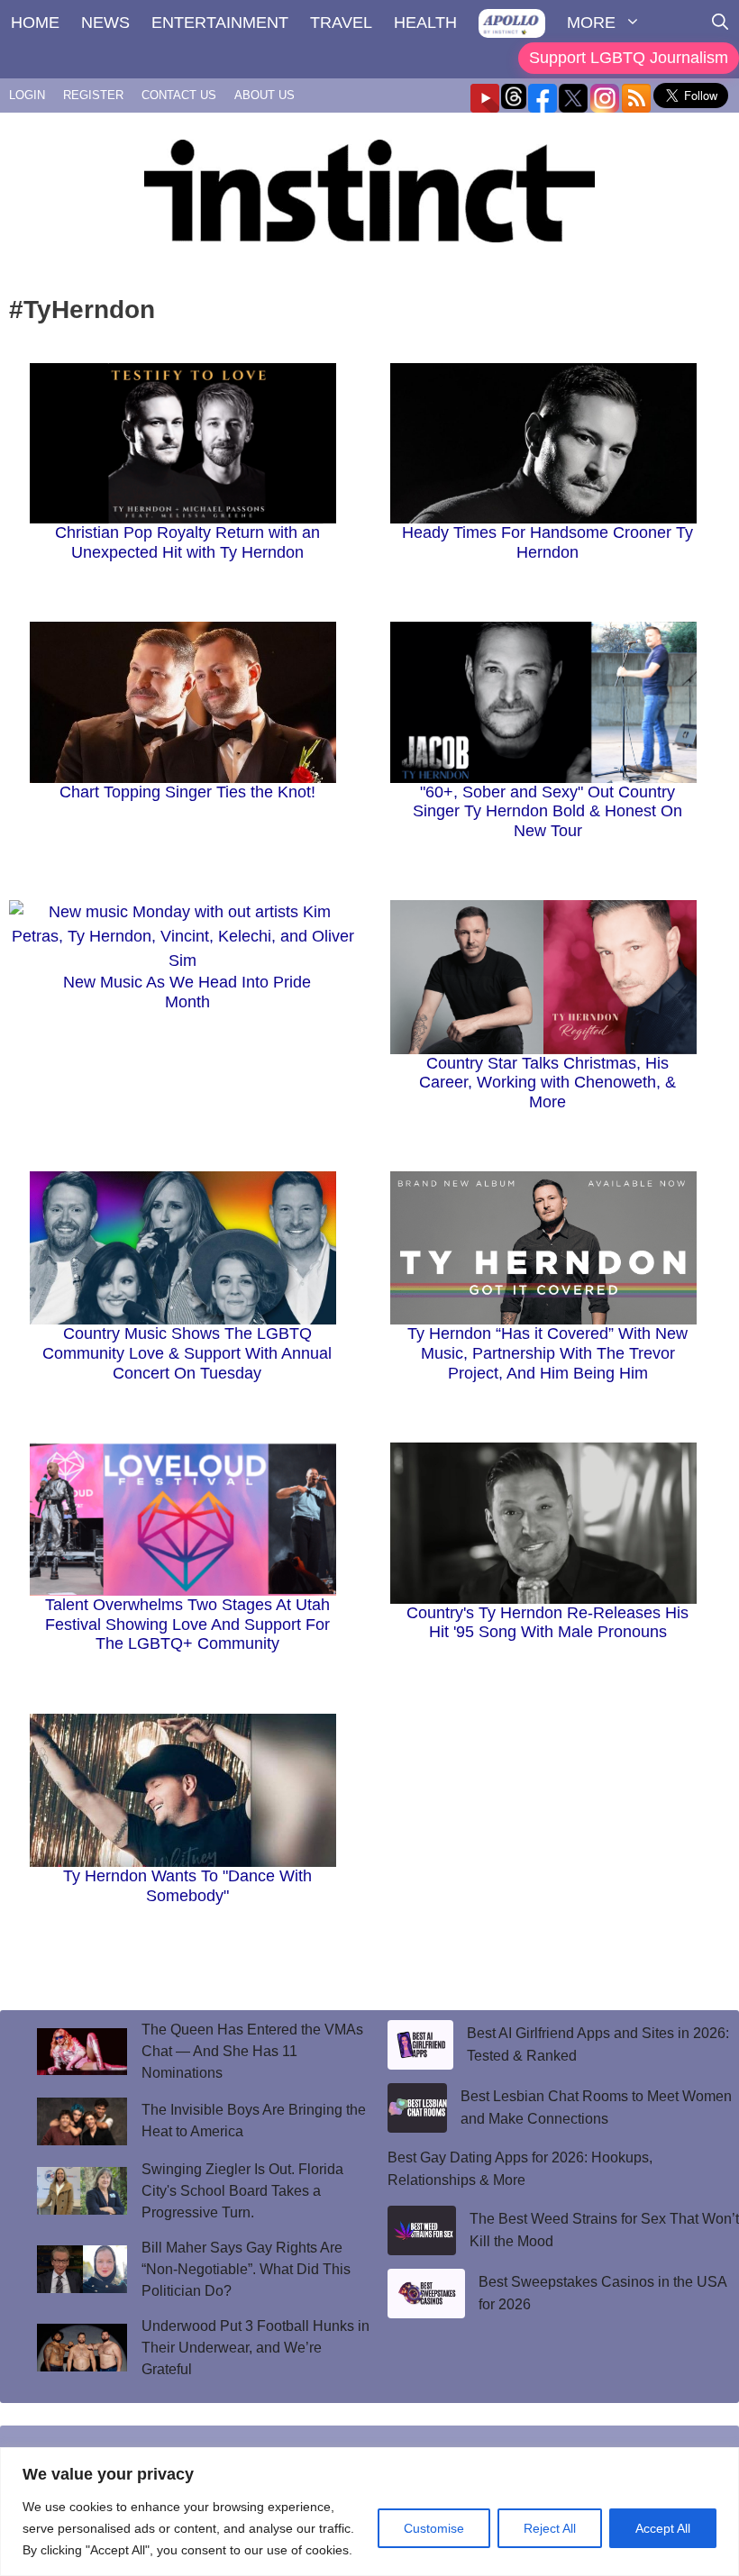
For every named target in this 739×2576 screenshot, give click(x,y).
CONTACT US (179, 95)
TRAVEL (341, 23)
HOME (35, 23)
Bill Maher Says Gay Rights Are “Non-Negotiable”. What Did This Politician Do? (246, 2269)
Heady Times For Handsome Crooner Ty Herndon (547, 542)
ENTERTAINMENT (220, 23)
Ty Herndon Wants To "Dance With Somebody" (187, 1886)
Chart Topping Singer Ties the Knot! (187, 792)
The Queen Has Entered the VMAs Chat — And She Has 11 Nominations (252, 2051)
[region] (369, 2512)
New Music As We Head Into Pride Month (187, 992)
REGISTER (93, 95)
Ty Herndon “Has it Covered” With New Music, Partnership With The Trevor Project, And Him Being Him (547, 1353)
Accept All (663, 2528)
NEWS (105, 23)
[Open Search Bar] (720, 23)
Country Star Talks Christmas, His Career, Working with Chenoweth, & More (547, 1083)
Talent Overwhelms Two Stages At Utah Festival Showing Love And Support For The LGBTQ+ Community (187, 1624)
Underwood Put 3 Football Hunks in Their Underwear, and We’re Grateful (255, 2348)
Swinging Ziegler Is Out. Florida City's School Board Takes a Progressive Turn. (242, 2191)
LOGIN (27, 95)
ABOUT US (265, 95)
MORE (591, 23)
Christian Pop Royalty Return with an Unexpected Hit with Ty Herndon (187, 542)
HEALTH (425, 23)
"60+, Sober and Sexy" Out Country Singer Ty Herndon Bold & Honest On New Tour (547, 811)
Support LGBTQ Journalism (629, 58)
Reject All (550, 2528)
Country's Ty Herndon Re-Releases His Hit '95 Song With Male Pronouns (547, 1623)
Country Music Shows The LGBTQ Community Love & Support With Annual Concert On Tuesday (187, 1353)
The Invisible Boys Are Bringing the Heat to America (254, 2121)
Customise (434, 2528)
